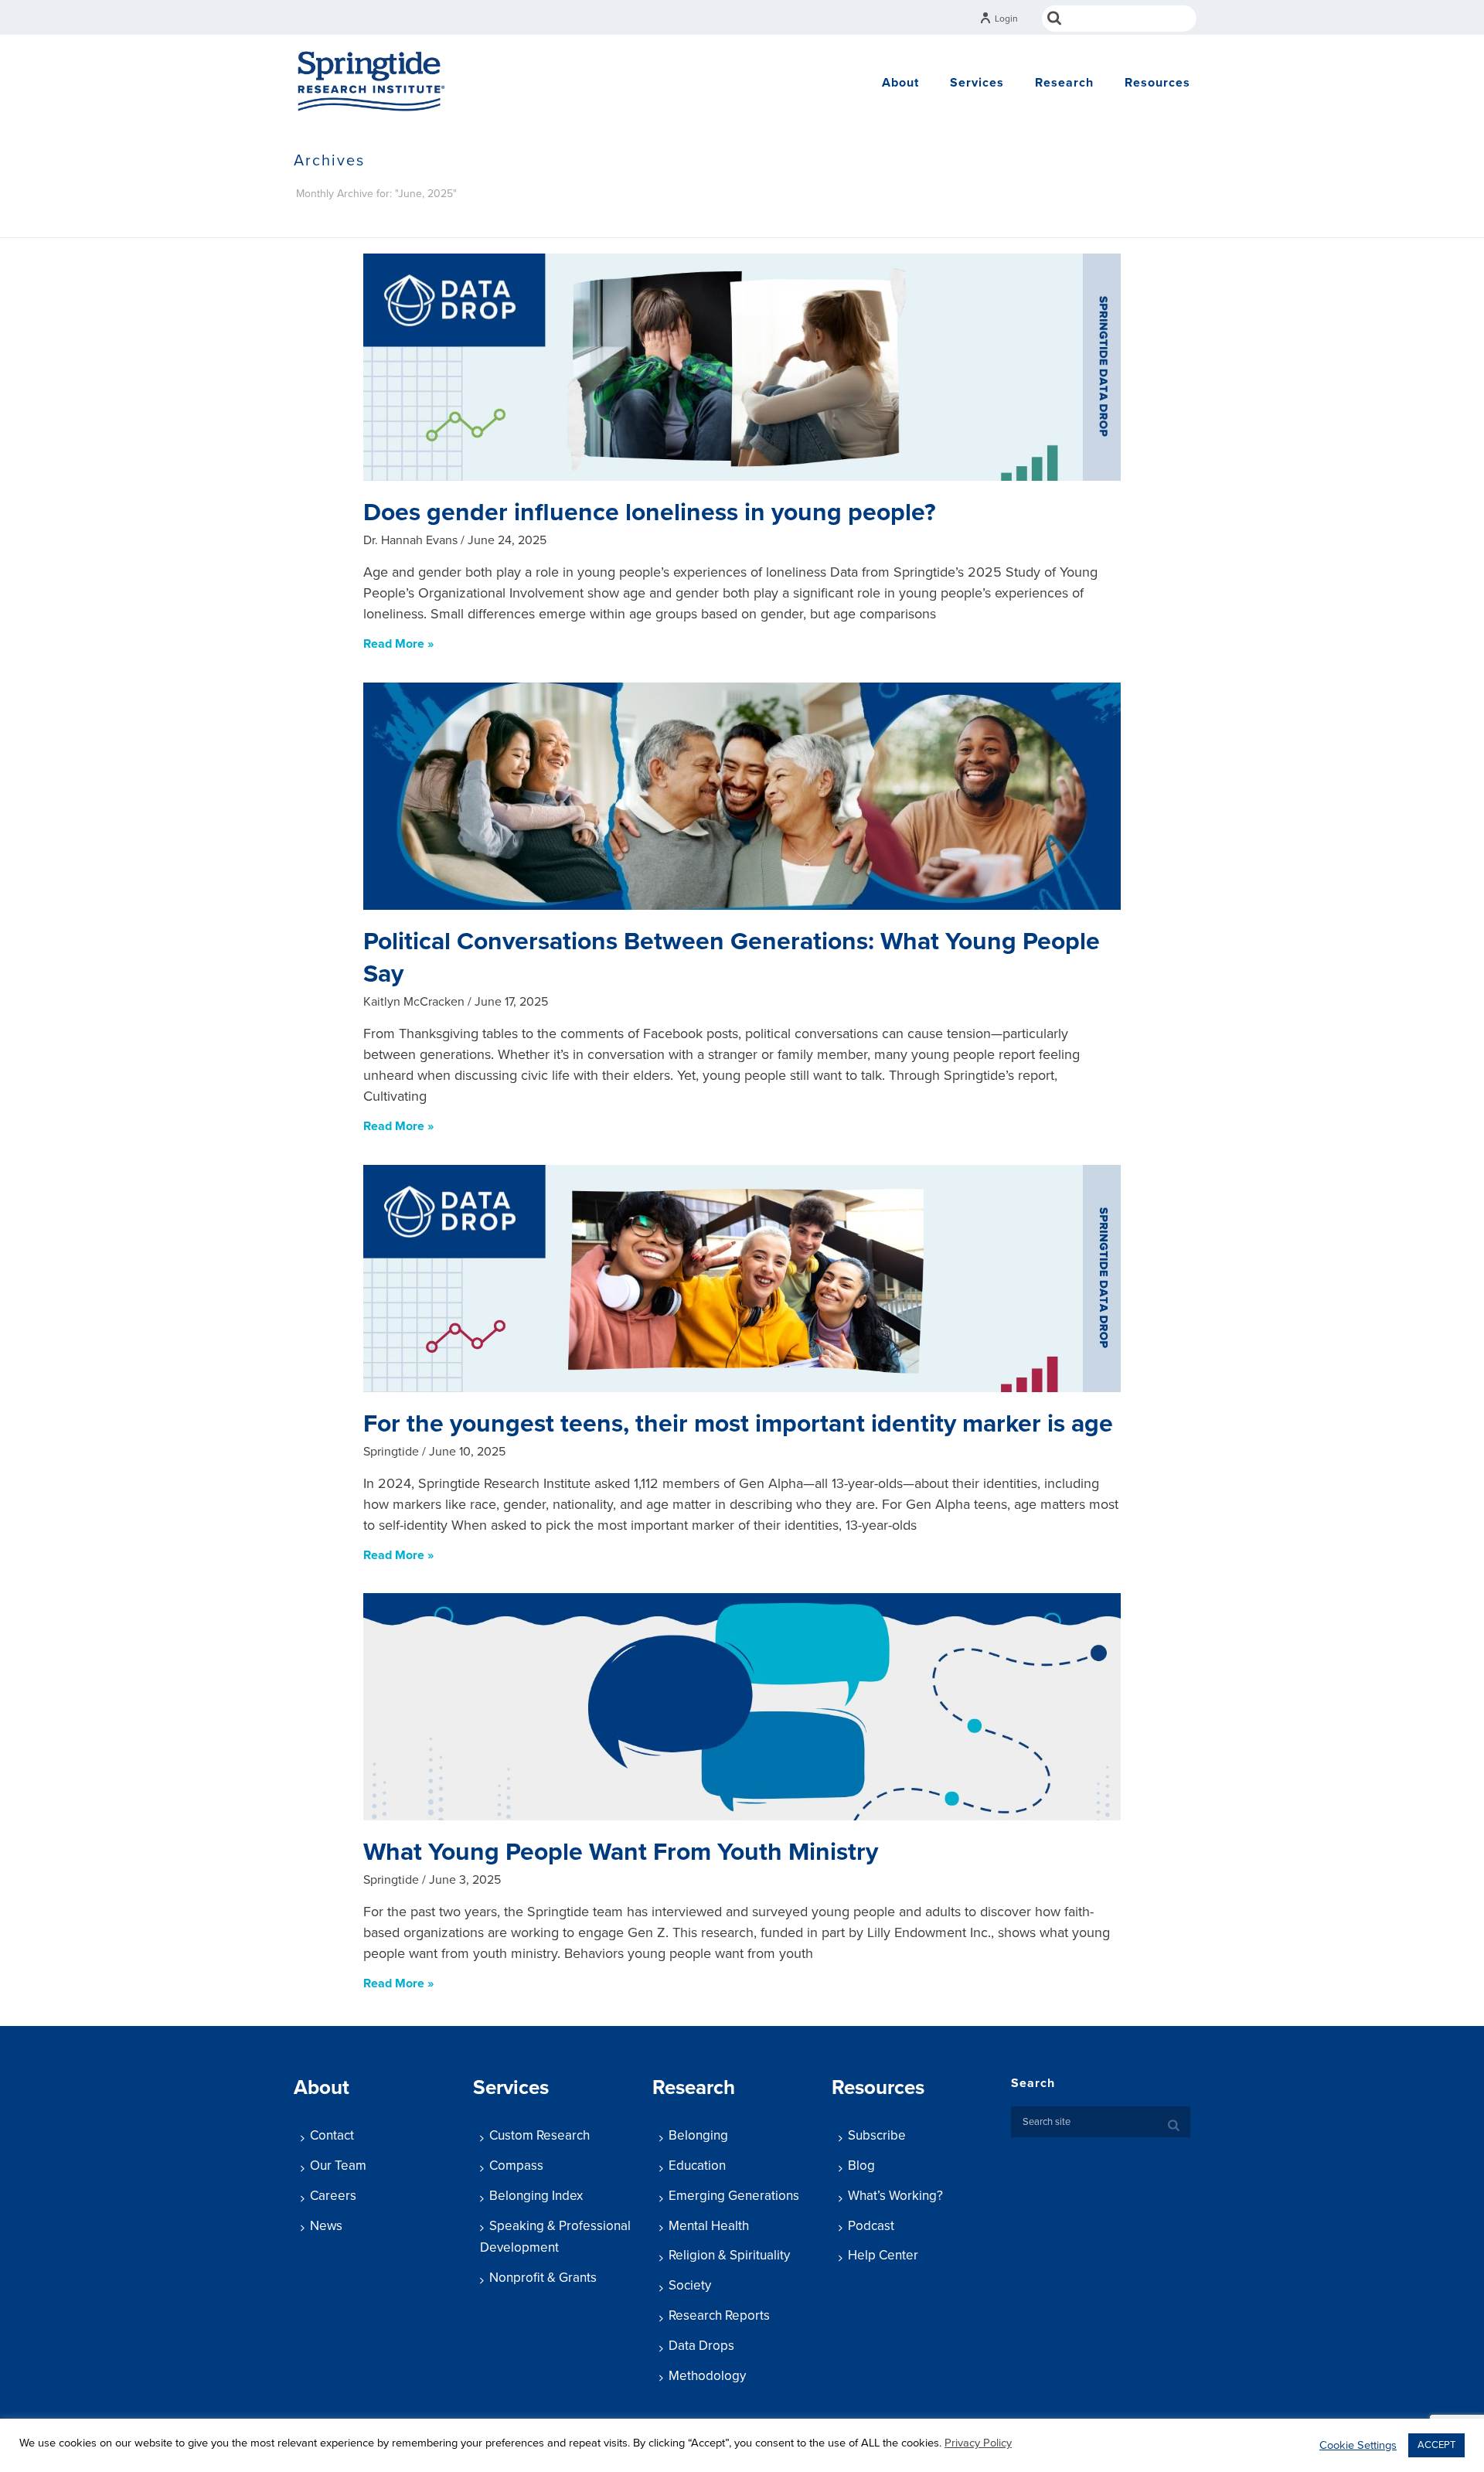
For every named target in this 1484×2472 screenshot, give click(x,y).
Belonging (698, 2135)
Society (690, 2285)
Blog (861, 2166)
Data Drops (701, 2346)
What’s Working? (895, 2196)
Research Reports (719, 2315)
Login (1006, 19)
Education (697, 2166)
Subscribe (877, 2135)
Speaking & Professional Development (555, 2237)
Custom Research (539, 2135)
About (900, 83)
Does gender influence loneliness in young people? (650, 512)
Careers (333, 2196)
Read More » (398, 644)
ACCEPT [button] (1436, 2445)
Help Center (883, 2255)
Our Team (338, 2166)
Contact (332, 2135)
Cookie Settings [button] (1358, 2445)
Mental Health (709, 2226)
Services (977, 83)
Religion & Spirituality (729, 2255)
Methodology (707, 2376)
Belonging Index (536, 2196)
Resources (1157, 83)
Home (1042, 223)
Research (1064, 83)
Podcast (871, 2226)
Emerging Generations (734, 2196)
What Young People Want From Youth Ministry (621, 1852)
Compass (516, 2166)
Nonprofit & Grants (543, 2278)
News (326, 2226)
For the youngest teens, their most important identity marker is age (738, 1424)
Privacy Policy (978, 2443)
